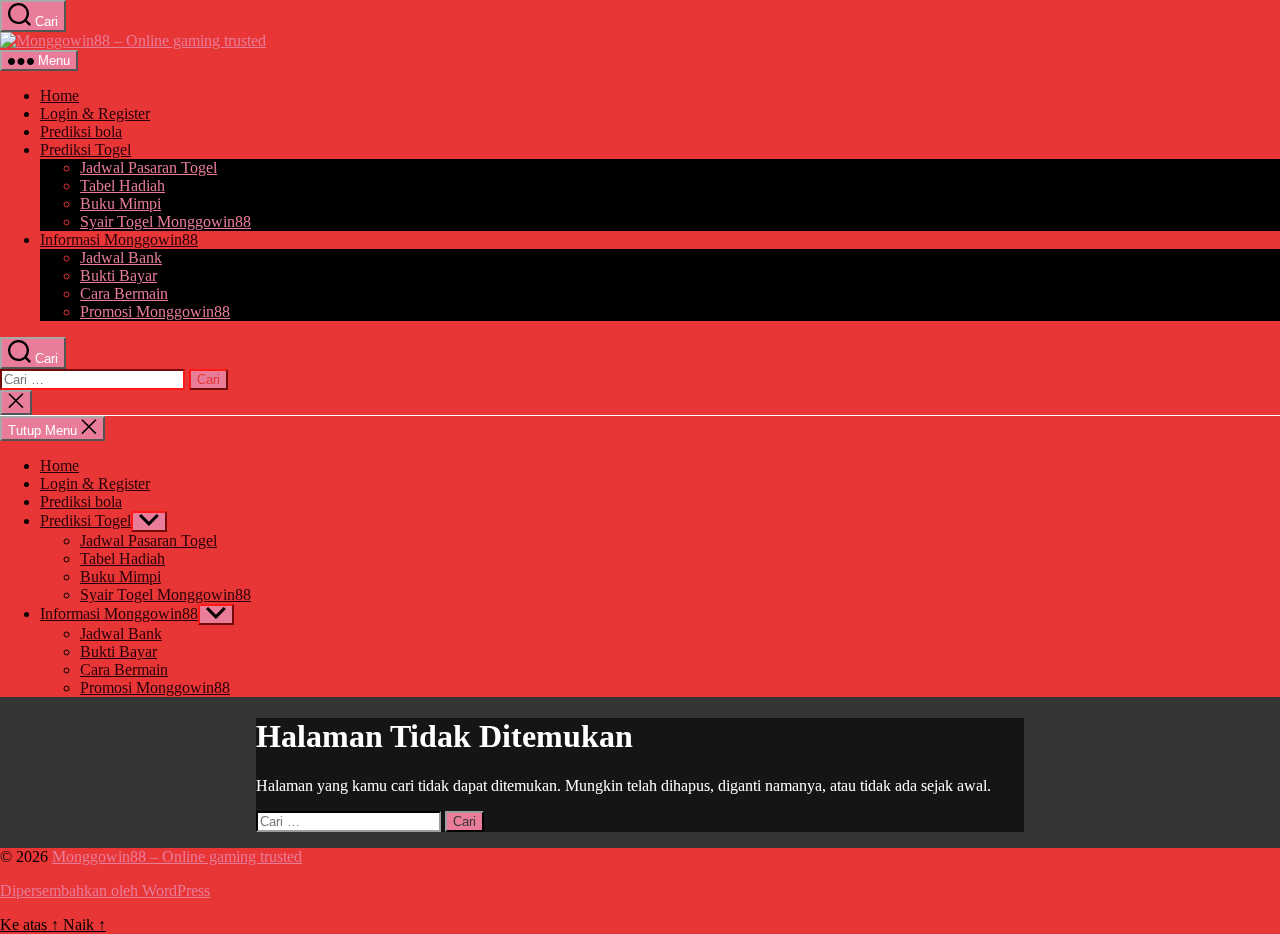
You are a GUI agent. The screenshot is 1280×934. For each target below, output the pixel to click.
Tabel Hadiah (122, 185)
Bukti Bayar (118, 275)
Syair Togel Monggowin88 (165, 221)
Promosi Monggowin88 (155, 311)
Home (59, 95)
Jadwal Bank (121, 257)
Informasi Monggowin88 (119, 239)
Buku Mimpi (120, 203)
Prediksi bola (81, 131)
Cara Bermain (124, 293)
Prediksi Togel (85, 149)
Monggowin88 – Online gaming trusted (177, 856)
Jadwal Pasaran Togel (148, 167)
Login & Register (95, 113)
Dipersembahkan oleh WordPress (105, 890)
